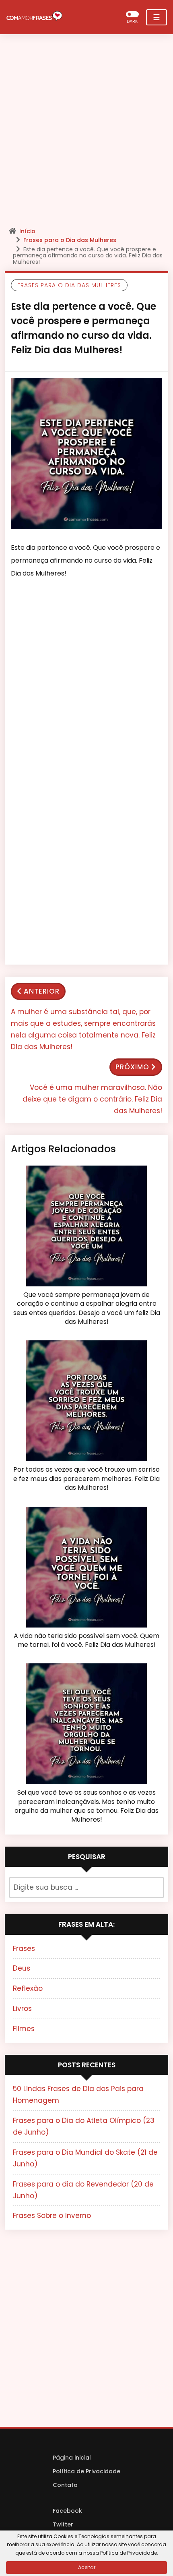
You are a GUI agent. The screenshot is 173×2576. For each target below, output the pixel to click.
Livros (22, 2009)
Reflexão (28, 1988)
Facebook (67, 2511)
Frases (24, 1949)
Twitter (63, 2524)
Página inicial (72, 2458)
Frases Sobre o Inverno (52, 2216)
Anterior (42, 991)
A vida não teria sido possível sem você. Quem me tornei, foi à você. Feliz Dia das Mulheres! (86, 1640)
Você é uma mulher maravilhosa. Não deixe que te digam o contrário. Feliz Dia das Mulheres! (92, 1099)
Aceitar (87, 2567)
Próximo (132, 1067)
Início (27, 231)
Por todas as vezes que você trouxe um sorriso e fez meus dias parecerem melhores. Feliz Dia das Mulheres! (86, 1479)
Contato (65, 2485)
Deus (22, 1968)
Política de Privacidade (86, 2471)
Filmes (24, 2029)
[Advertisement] (86, 133)
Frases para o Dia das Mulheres (70, 240)
